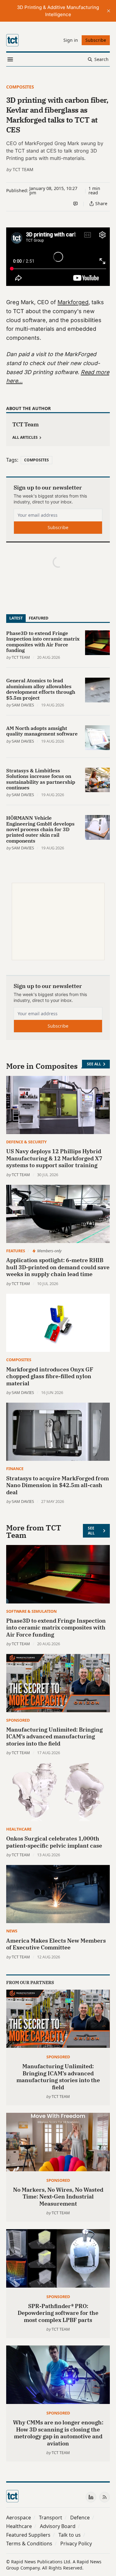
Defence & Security (26, 1142)
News (12, 1931)
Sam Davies (23, 705)
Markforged (73, 302)
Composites (20, 87)
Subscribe (58, 527)
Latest (16, 618)
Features (16, 1251)
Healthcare (19, 1829)
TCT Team (23, 169)
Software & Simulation (31, 1611)
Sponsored (18, 1720)
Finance (15, 1469)
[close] (109, 11)
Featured (39, 618)
